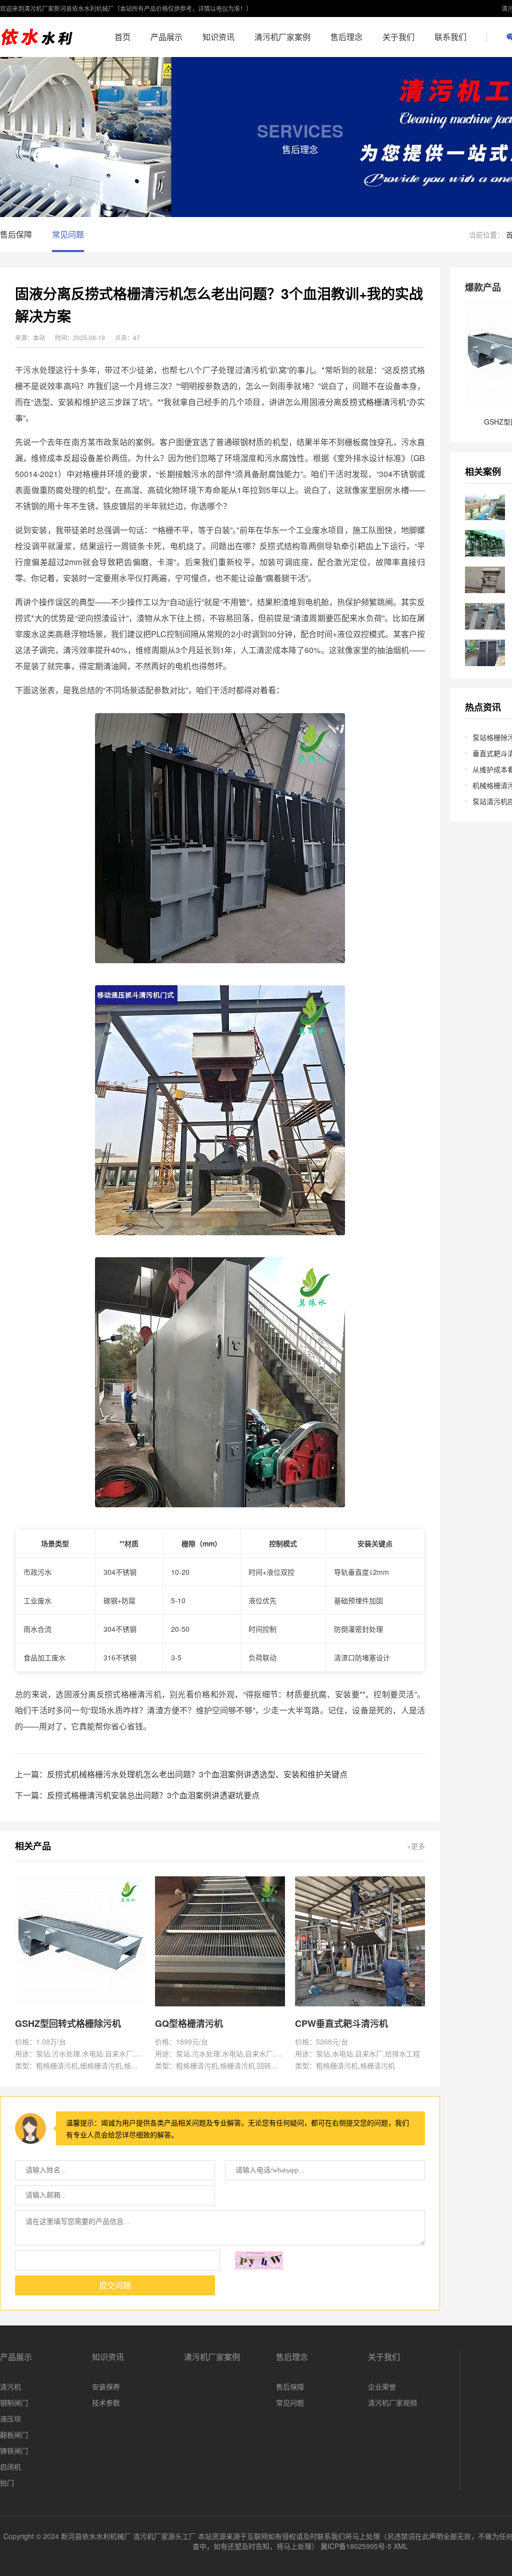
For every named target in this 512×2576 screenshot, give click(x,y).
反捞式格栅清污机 (374, 402)
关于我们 (398, 37)
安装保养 (106, 2386)
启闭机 (10, 2466)
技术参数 (106, 2402)
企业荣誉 (382, 2386)
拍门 (7, 2482)
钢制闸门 (14, 2402)
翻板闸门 (14, 2434)
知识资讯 (218, 37)
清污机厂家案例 (282, 37)
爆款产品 (483, 287)
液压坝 (10, 2418)
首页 (122, 37)
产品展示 (166, 37)
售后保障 (16, 234)
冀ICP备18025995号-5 (356, 2546)
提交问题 (115, 2286)
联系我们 (450, 37)
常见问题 (68, 234)
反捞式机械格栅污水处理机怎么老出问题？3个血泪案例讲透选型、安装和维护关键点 (197, 1774)
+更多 (416, 1846)
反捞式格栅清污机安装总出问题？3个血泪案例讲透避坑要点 (153, 1795)
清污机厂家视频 (392, 2402)
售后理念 (346, 37)
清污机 (10, 2386)
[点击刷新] (259, 2260)
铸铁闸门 (14, 2450)
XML (401, 2546)
